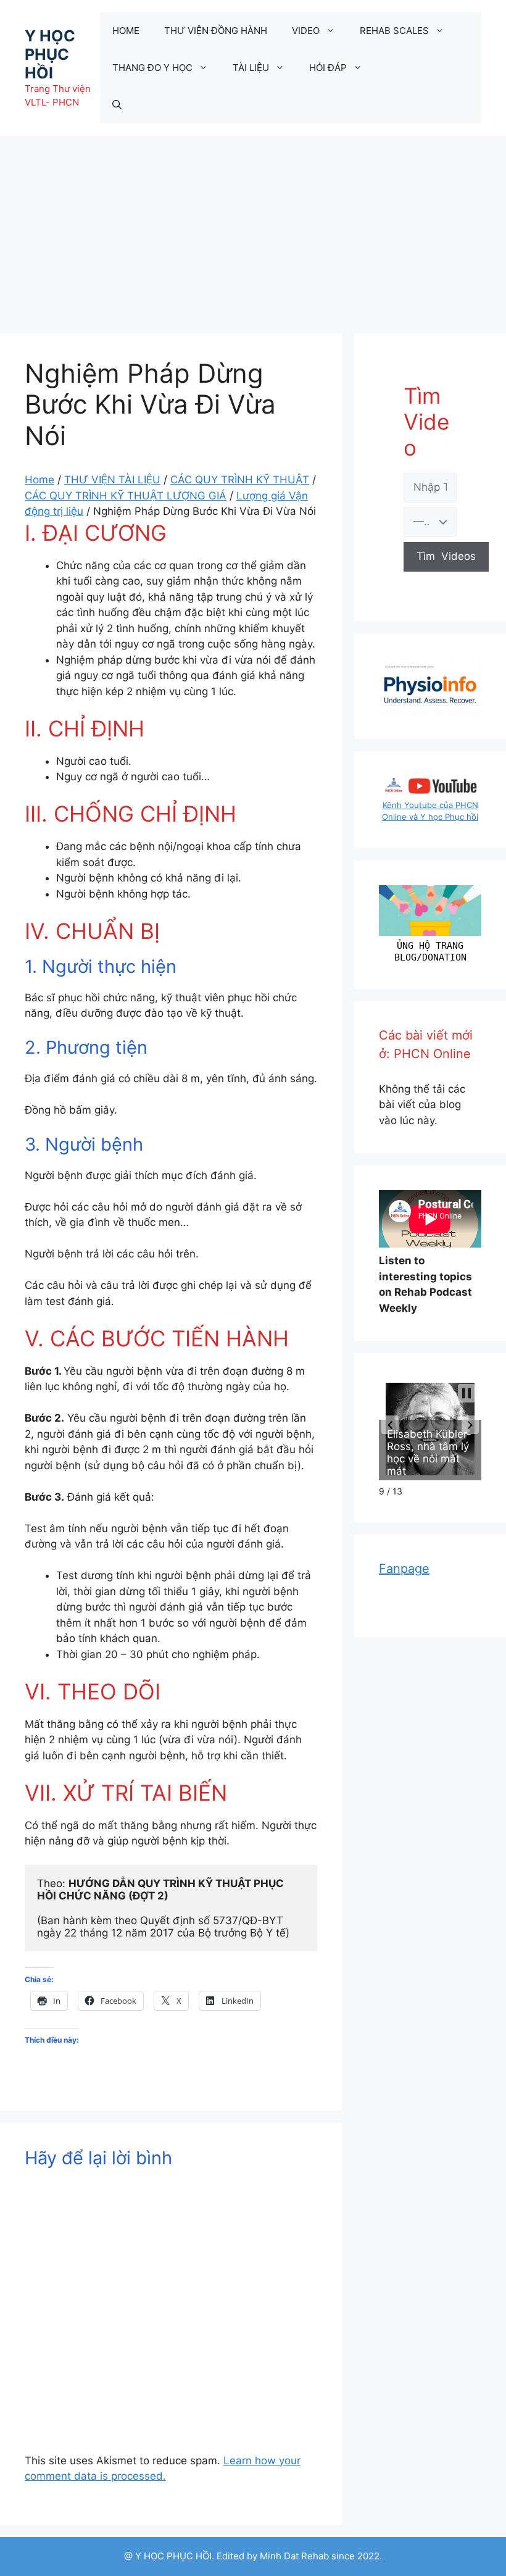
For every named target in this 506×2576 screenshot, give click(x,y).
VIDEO (306, 31)
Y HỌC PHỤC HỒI (50, 54)
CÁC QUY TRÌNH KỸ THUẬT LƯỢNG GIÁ (126, 496)
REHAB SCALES (394, 31)
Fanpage (404, 1569)
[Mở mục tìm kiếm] (117, 105)
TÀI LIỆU (251, 68)
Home (39, 480)
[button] (390, 1425)
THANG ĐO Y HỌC (152, 68)
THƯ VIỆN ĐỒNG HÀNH (216, 31)
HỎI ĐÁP (328, 68)
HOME (126, 31)
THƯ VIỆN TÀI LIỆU (112, 480)
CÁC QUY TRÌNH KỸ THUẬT (240, 480)
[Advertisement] (253, 228)
